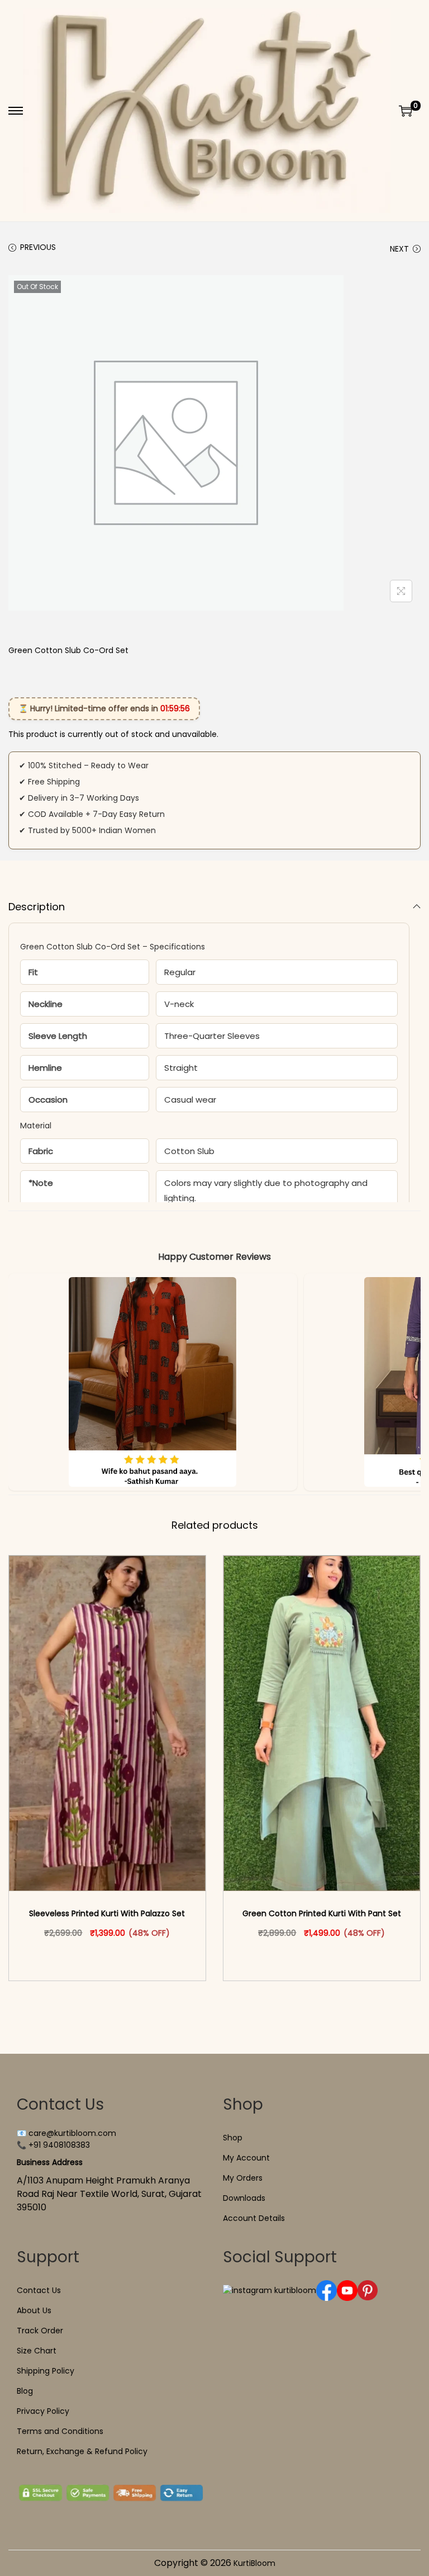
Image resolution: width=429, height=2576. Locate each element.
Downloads (244, 2198)
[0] (406, 111)
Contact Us (39, 2290)
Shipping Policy (46, 2371)
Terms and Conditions (60, 2431)
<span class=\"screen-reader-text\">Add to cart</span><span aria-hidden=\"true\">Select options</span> (112, 1956)
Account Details (254, 2218)
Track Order (40, 2331)
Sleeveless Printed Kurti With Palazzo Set (107, 1913)
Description (37, 907)
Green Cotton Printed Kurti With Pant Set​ (322, 1913)
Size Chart (37, 2351)
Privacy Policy (43, 2411)
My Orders (243, 2178)
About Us (34, 2310)
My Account (246, 2158)
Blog (25, 2391)
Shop (233, 2138)
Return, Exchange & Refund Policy (82, 2451)
